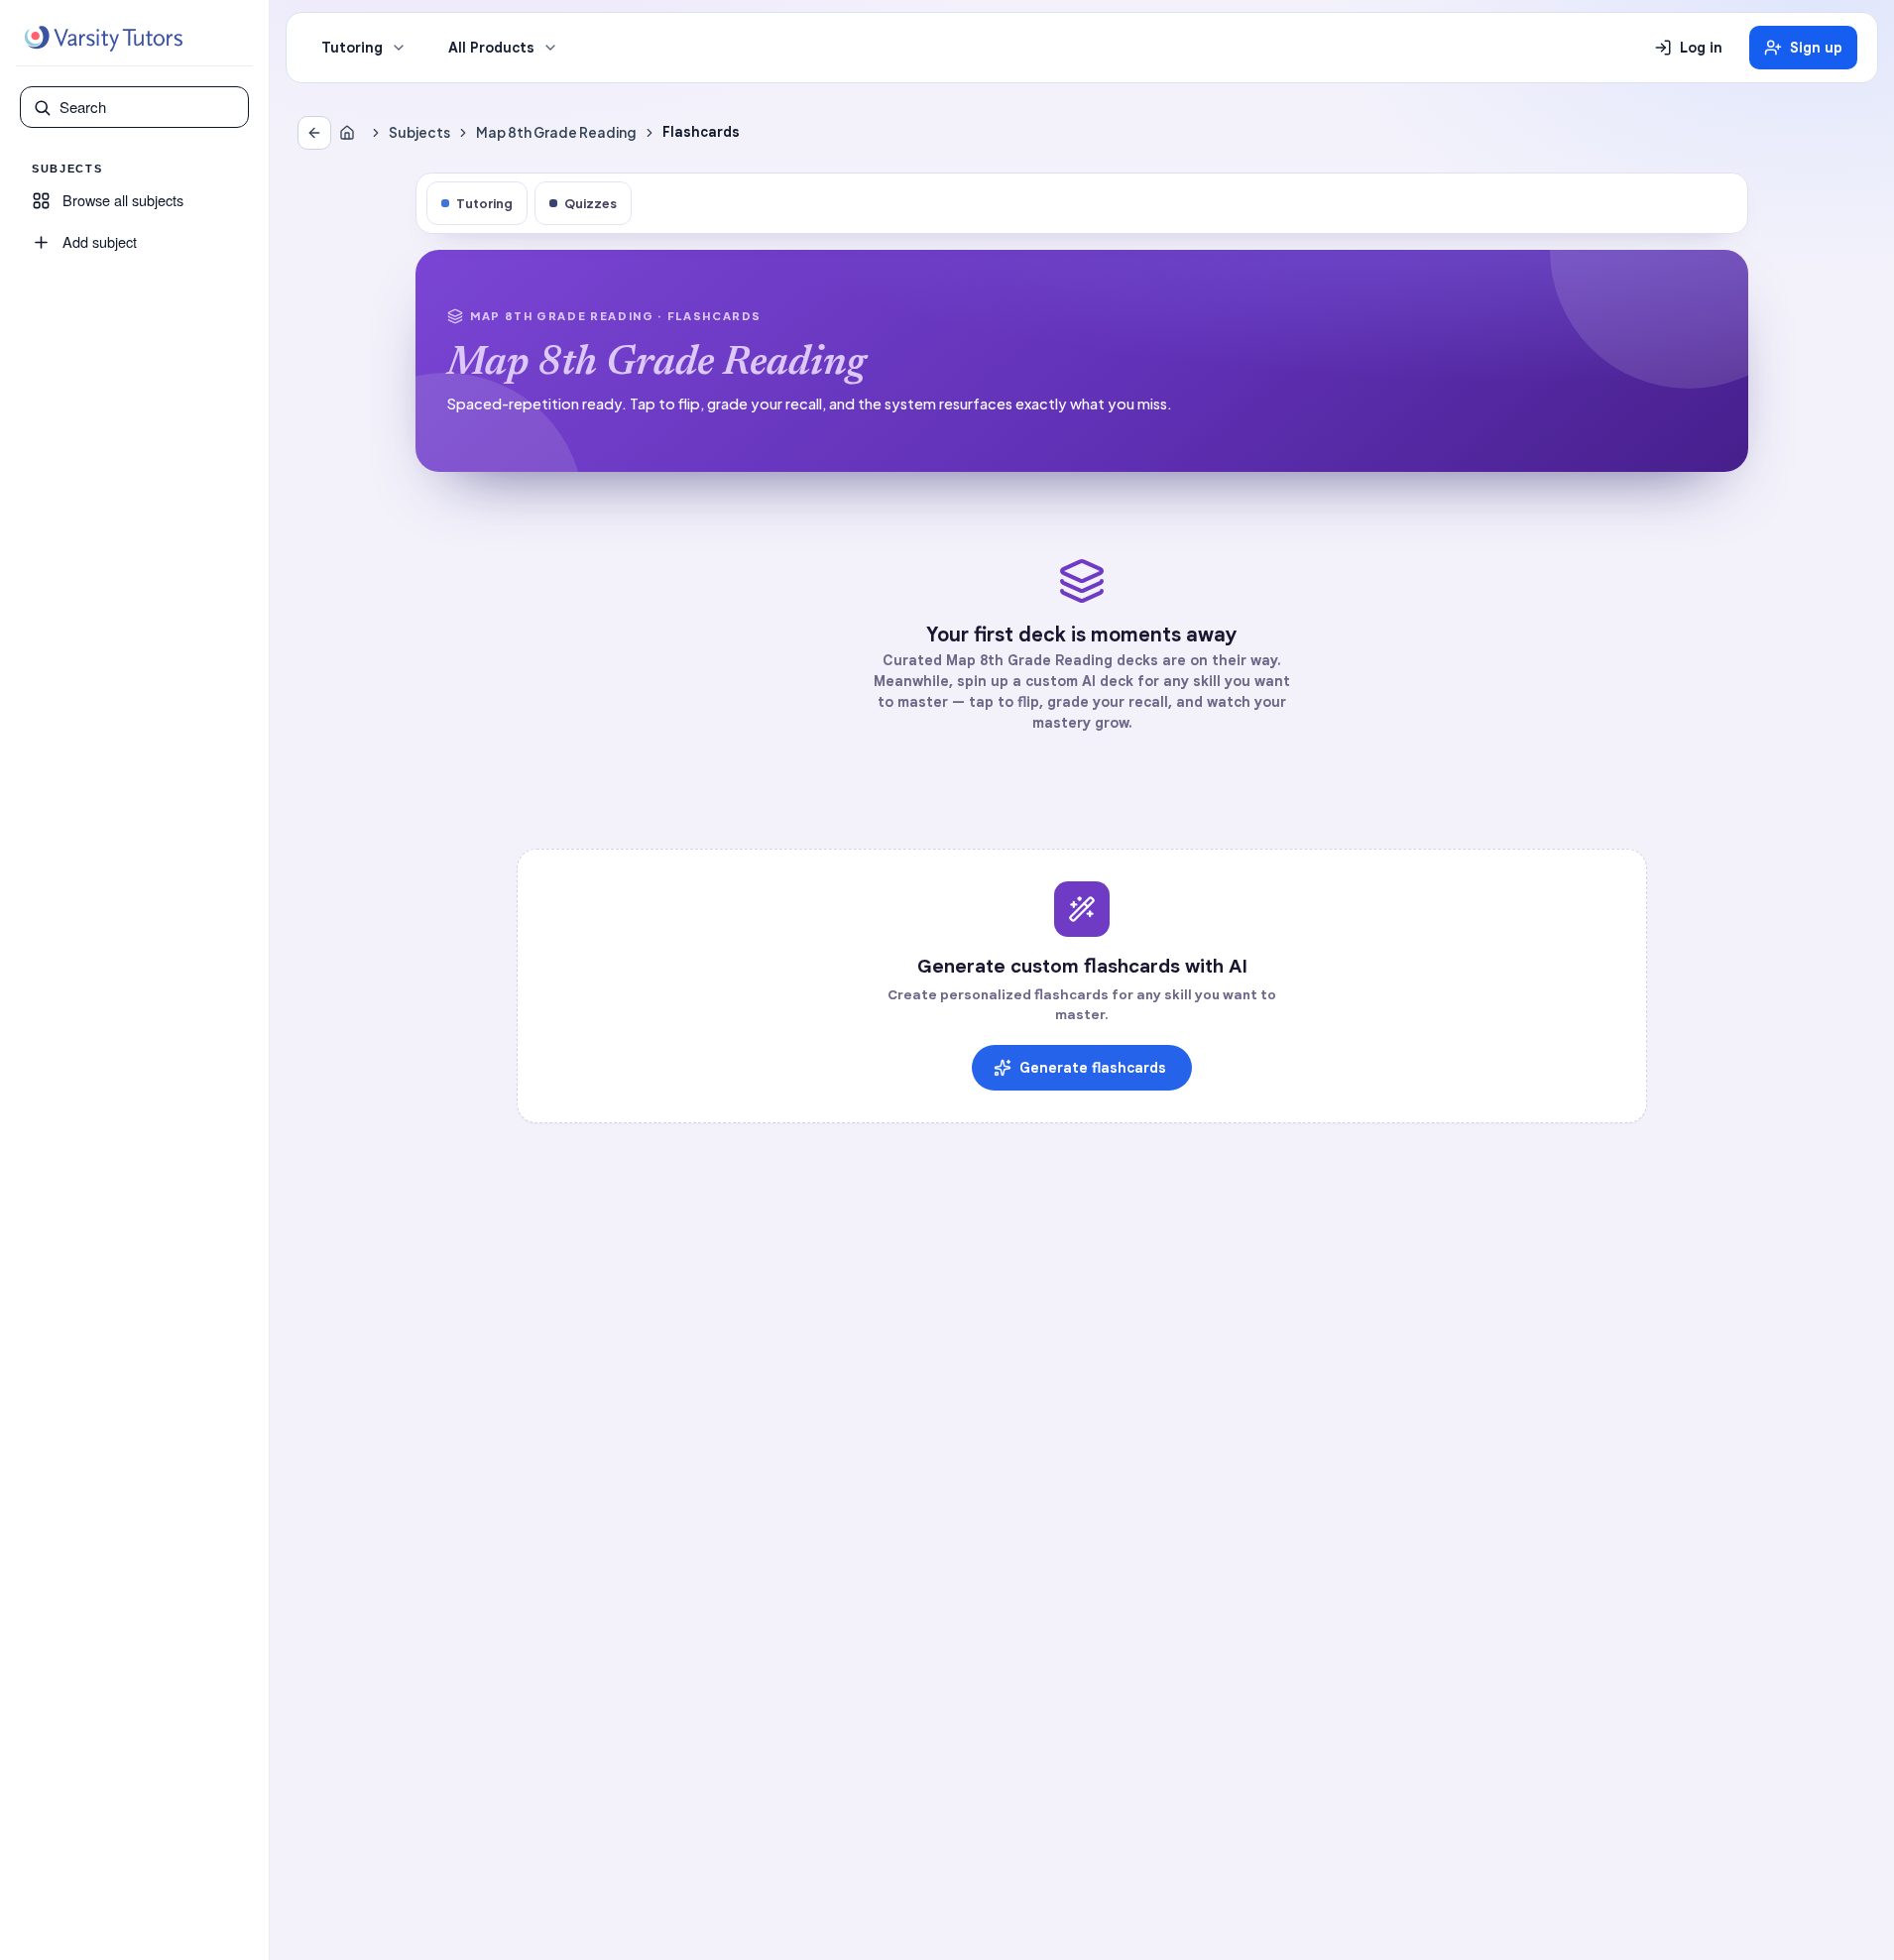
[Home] (351, 133)
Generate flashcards (1093, 1068)
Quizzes (591, 203)
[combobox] (148, 107)
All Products (491, 48)
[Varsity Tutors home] (103, 39)
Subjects (419, 132)
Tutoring (352, 48)
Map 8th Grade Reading (556, 132)
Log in (1701, 48)
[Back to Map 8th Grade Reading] (314, 133)
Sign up (1816, 48)
